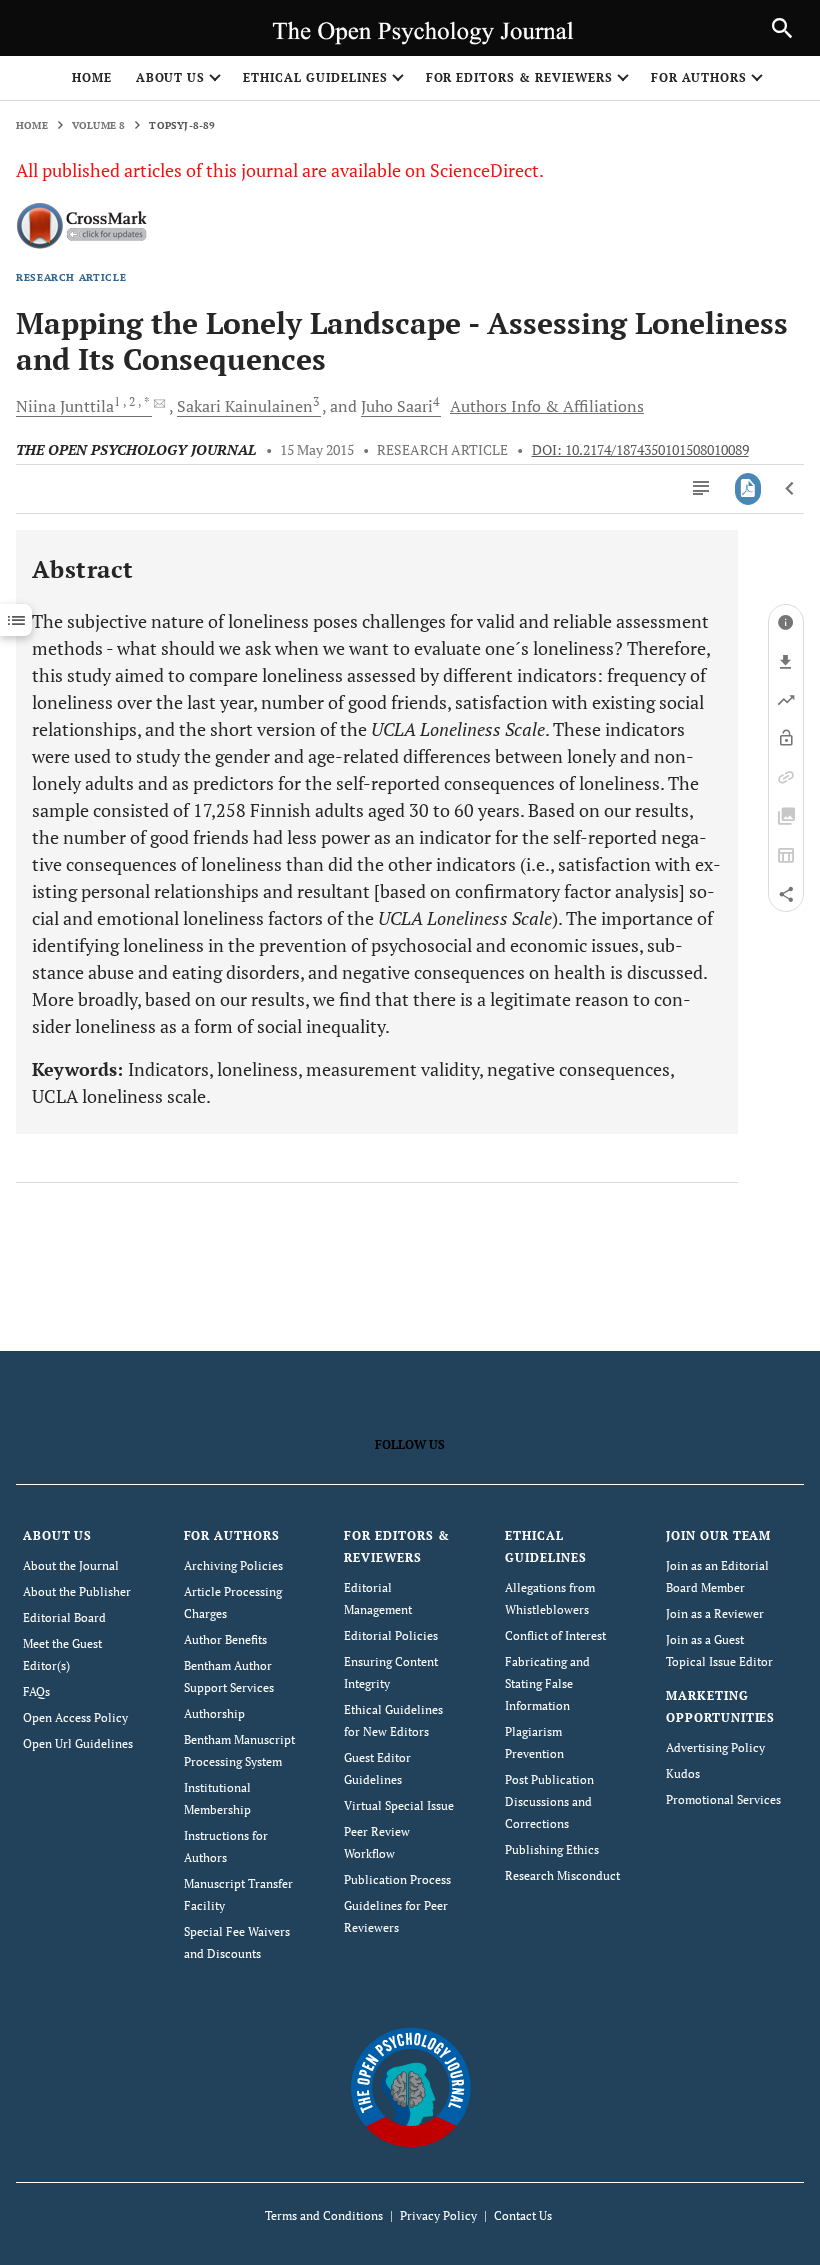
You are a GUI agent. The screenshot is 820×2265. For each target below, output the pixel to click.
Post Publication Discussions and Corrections (549, 1801)
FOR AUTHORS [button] (699, 77)
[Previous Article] (790, 489)
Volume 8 (99, 125)
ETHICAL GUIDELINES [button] (315, 77)
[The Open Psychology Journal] (410, 2086)
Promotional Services (723, 1799)
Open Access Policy (75, 1717)
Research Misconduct (562, 1875)
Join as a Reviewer (715, 1613)
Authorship (214, 1713)
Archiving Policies (233, 1565)
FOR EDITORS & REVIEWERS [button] (519, 77)
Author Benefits (225, 1639)
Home (92, 77)
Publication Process (397, 1879)
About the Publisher (77, 1591)
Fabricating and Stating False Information (547, 1683)
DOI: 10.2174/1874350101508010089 (640, 450)
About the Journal (71, 1565)
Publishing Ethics (552, 1849)
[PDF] (748, 489)
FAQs (36, 1691)
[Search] (782, 28)
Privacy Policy (438, 2215)
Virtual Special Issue (399, 1805)
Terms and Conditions (324, 2215)
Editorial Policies (391, 1635)
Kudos (683, 1773)
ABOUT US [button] (171, 77)
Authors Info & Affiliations (547, 406)
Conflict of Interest (555, 1635)
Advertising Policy (715, 1747)
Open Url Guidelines (78, 1743)
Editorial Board (64, 1617)
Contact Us (523, 2215)
